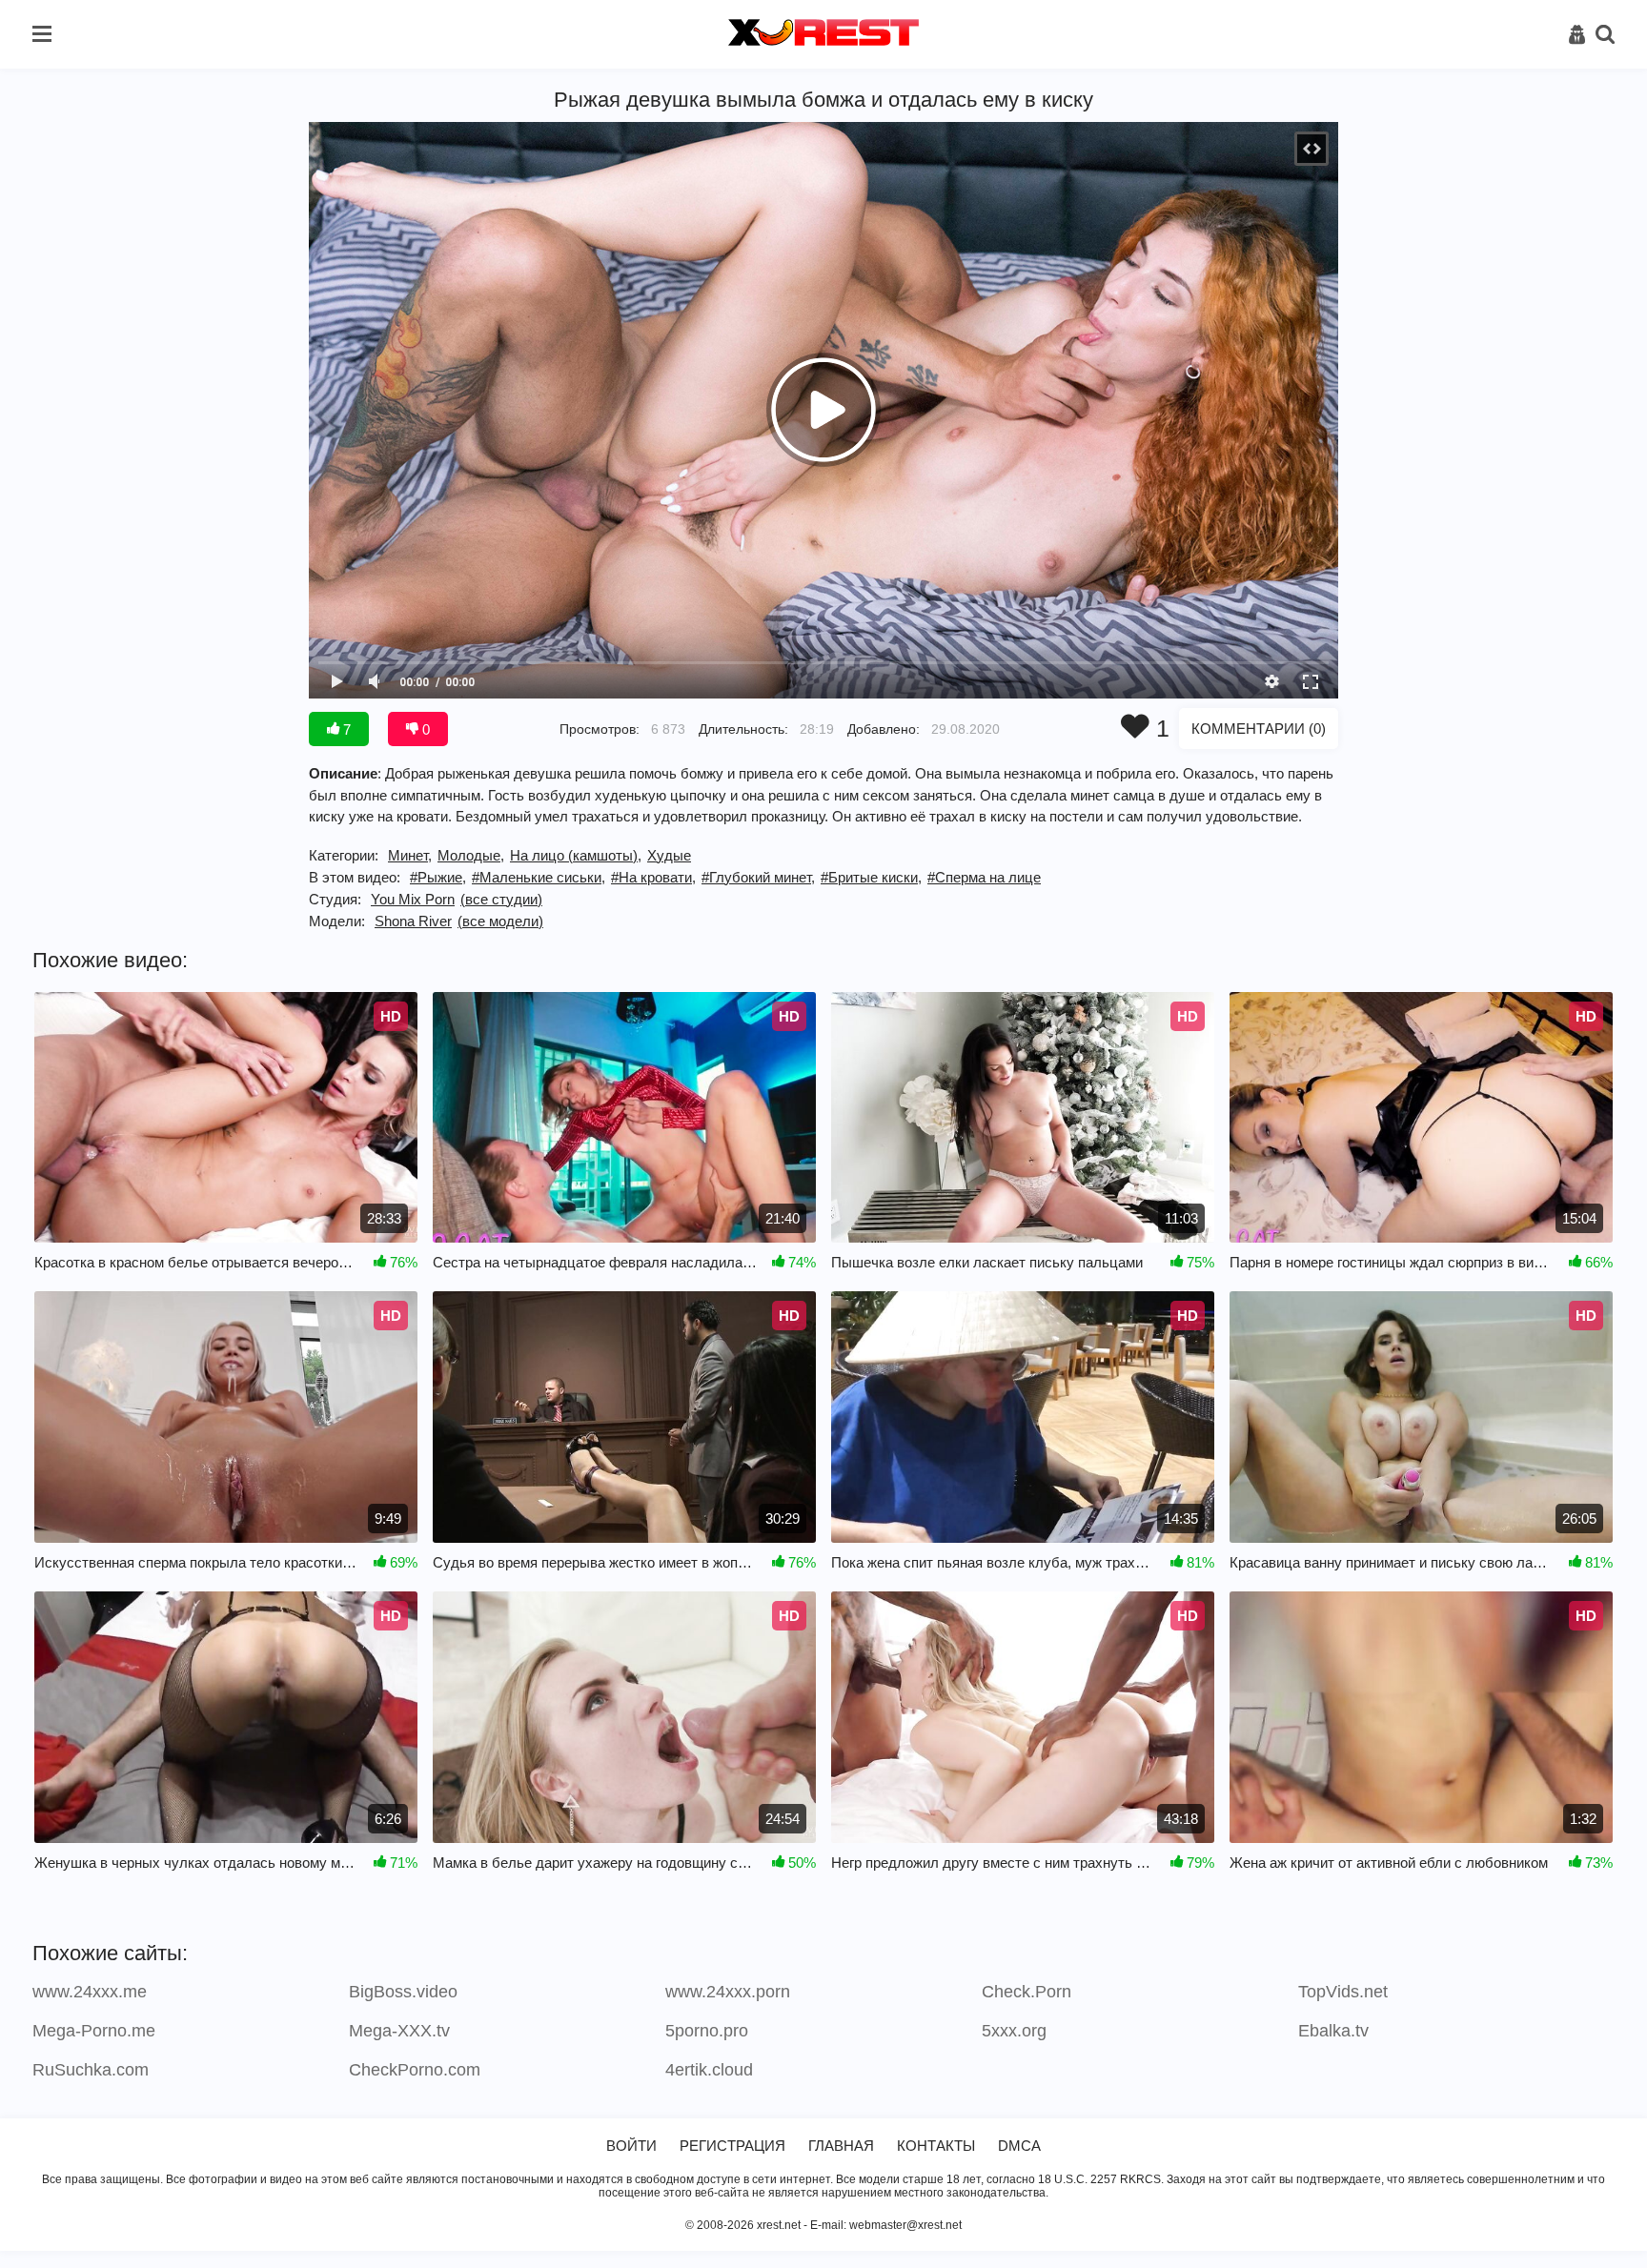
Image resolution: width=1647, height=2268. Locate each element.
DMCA (1019, 2146)
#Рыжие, (438, 877)
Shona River (413, 921)
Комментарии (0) (1259, 729)
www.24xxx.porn (728, 1992)
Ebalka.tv (1333, 2031)
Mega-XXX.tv (399, 2031)
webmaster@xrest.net (905, 2225)
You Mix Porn (413, 899)
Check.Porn (1027, 1992)
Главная (841, 2146)
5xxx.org (1014, 2031)
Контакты (936, 2146)
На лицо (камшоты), (576, 855)
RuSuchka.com (91, 2070)
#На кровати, (653, 877)
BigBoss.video (403, 1992)
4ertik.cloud (709, 2070)
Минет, (410, 855)
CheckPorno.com (415, 2070)
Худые (669, 855)
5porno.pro (707, 2031)
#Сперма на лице (984, 877)
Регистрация (732, 2146)
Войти (631, 2146)
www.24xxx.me (90, 1992)
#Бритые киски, (871, 877)
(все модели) (500, 921)
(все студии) (501, 899)
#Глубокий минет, (758, 877)
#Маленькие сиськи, (539, 877)
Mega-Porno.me (94, 2031)
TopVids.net (1343, 1992)
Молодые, (471, 855)
